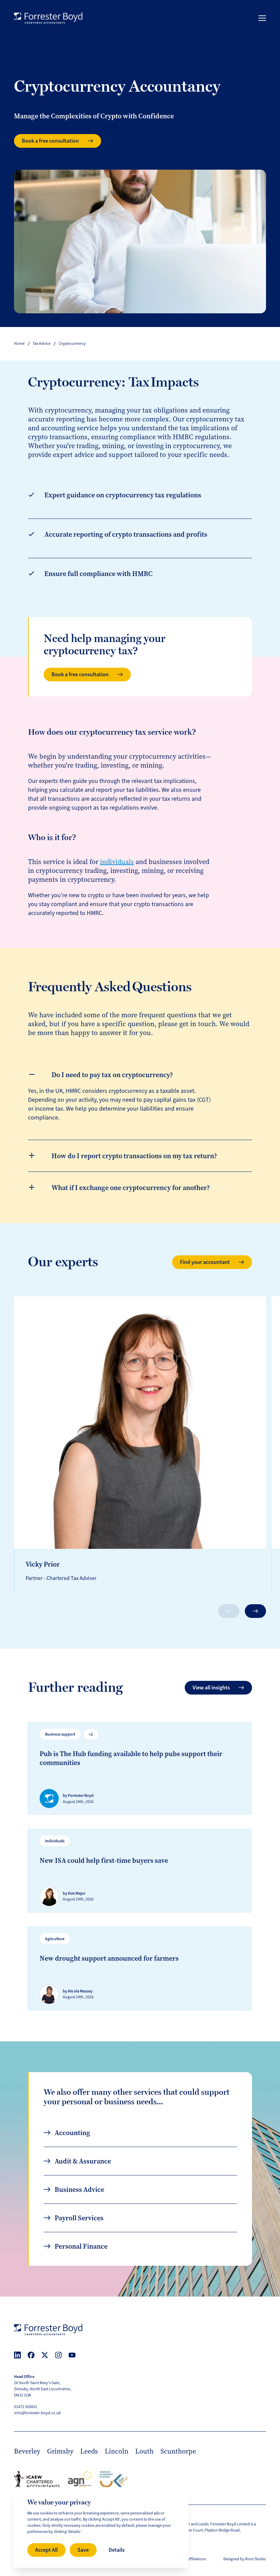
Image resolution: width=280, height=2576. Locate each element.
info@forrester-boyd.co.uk (37, 2413)
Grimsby (60, 2451)
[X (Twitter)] (45, 2355)
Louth (144, 2451)
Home (19, 344)
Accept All (46, 2550)
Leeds (89, 2451)
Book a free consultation (50, 141)
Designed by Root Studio (245, 2559)
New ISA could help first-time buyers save (104, 1860)
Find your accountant (205, 1262)
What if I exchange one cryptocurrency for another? (131, 1188)
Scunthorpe (178, 2451)
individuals (117, 862)
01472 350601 (26, 2407)
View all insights (211, 1688)
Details (117, 2550)
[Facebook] (31, 2355)
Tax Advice (42, 344)
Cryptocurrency (72, 344)
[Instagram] (58, 2355)
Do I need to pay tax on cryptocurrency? (112, 1075)
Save (83, 2550)
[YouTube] (72, 2355)
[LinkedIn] (17, 2355)
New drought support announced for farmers (109, 1958)
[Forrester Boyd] (48, 18)
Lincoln (117, 2451)
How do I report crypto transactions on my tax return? (134, 1156)
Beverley (27, 2451)
